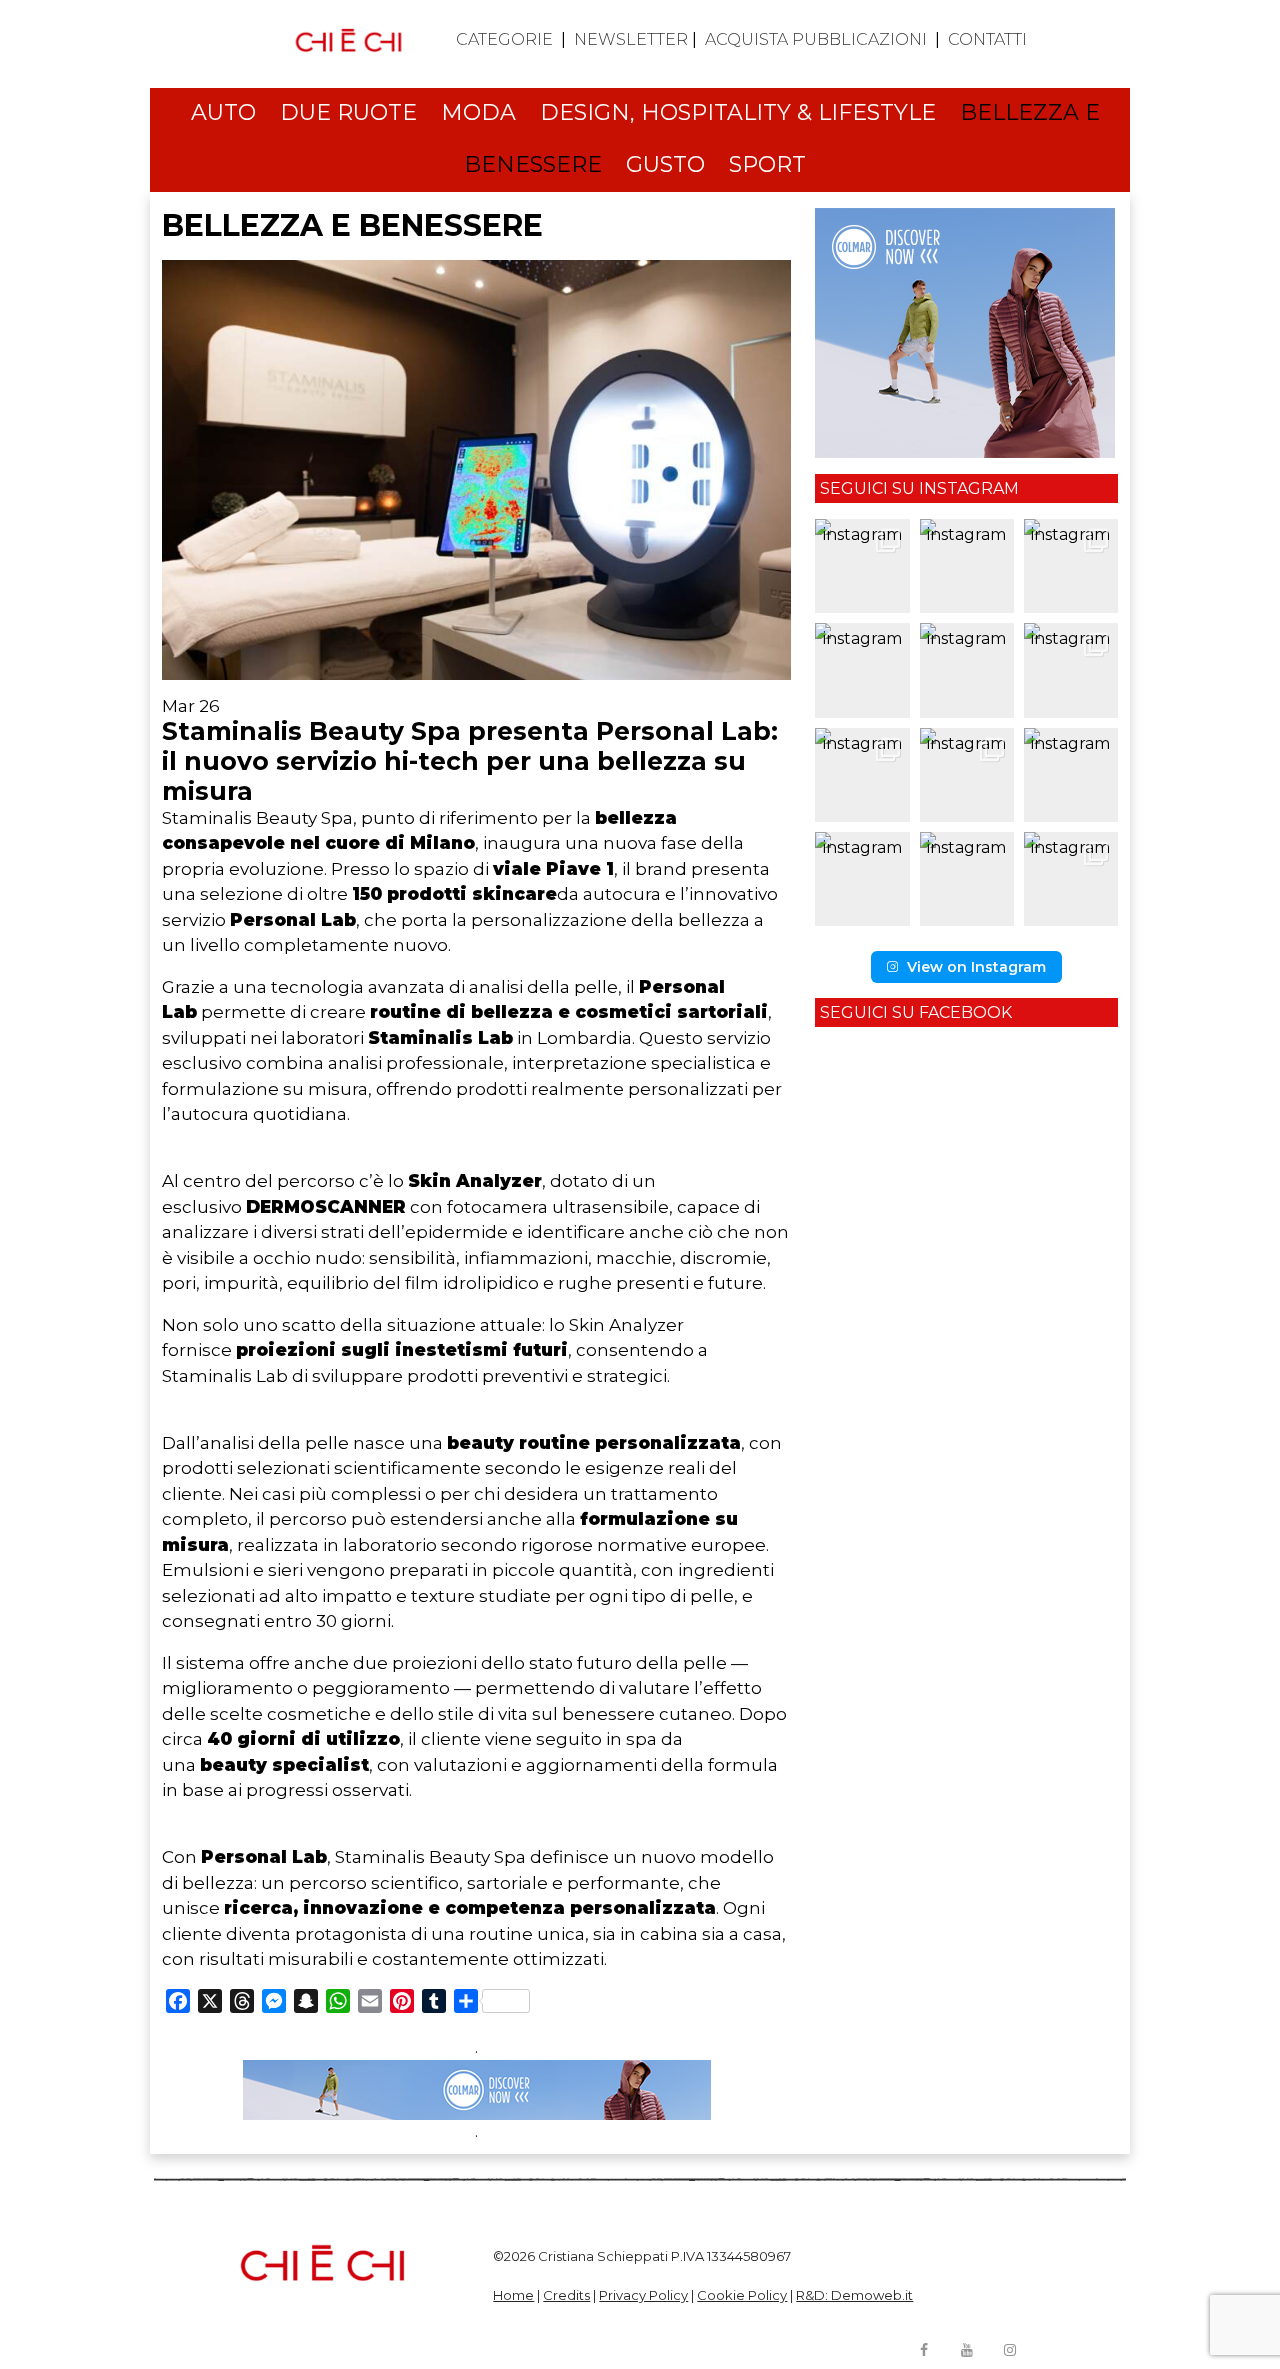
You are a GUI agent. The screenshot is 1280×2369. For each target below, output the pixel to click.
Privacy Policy (643, 2295)
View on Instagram (976, 967)
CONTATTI (987, 39)
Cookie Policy (742, 2295)
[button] (862, 566)
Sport (767, 164)
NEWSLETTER (631, 39)
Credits (566, 2295)
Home (513, 2295)
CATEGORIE (504, 39)
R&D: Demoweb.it (854, 2295)
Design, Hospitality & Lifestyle (738, 112)
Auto (223, 112)
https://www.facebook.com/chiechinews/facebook (924, 2350)
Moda (478, 112)
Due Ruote (348, 112)
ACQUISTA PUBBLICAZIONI (816, 39)
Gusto (665, 164)
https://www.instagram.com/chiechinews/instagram (1010, 2350)
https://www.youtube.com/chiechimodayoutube (967, 2350)
